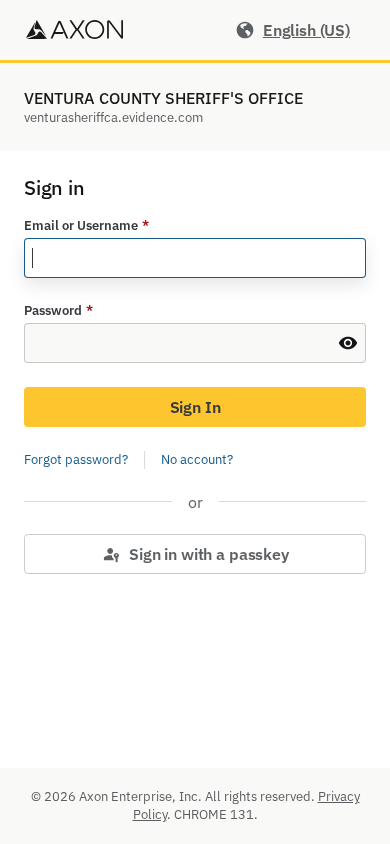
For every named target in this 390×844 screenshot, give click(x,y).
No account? (197, 459)
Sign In (195, 407)
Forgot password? (76, 459)
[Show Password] (348, 343)
